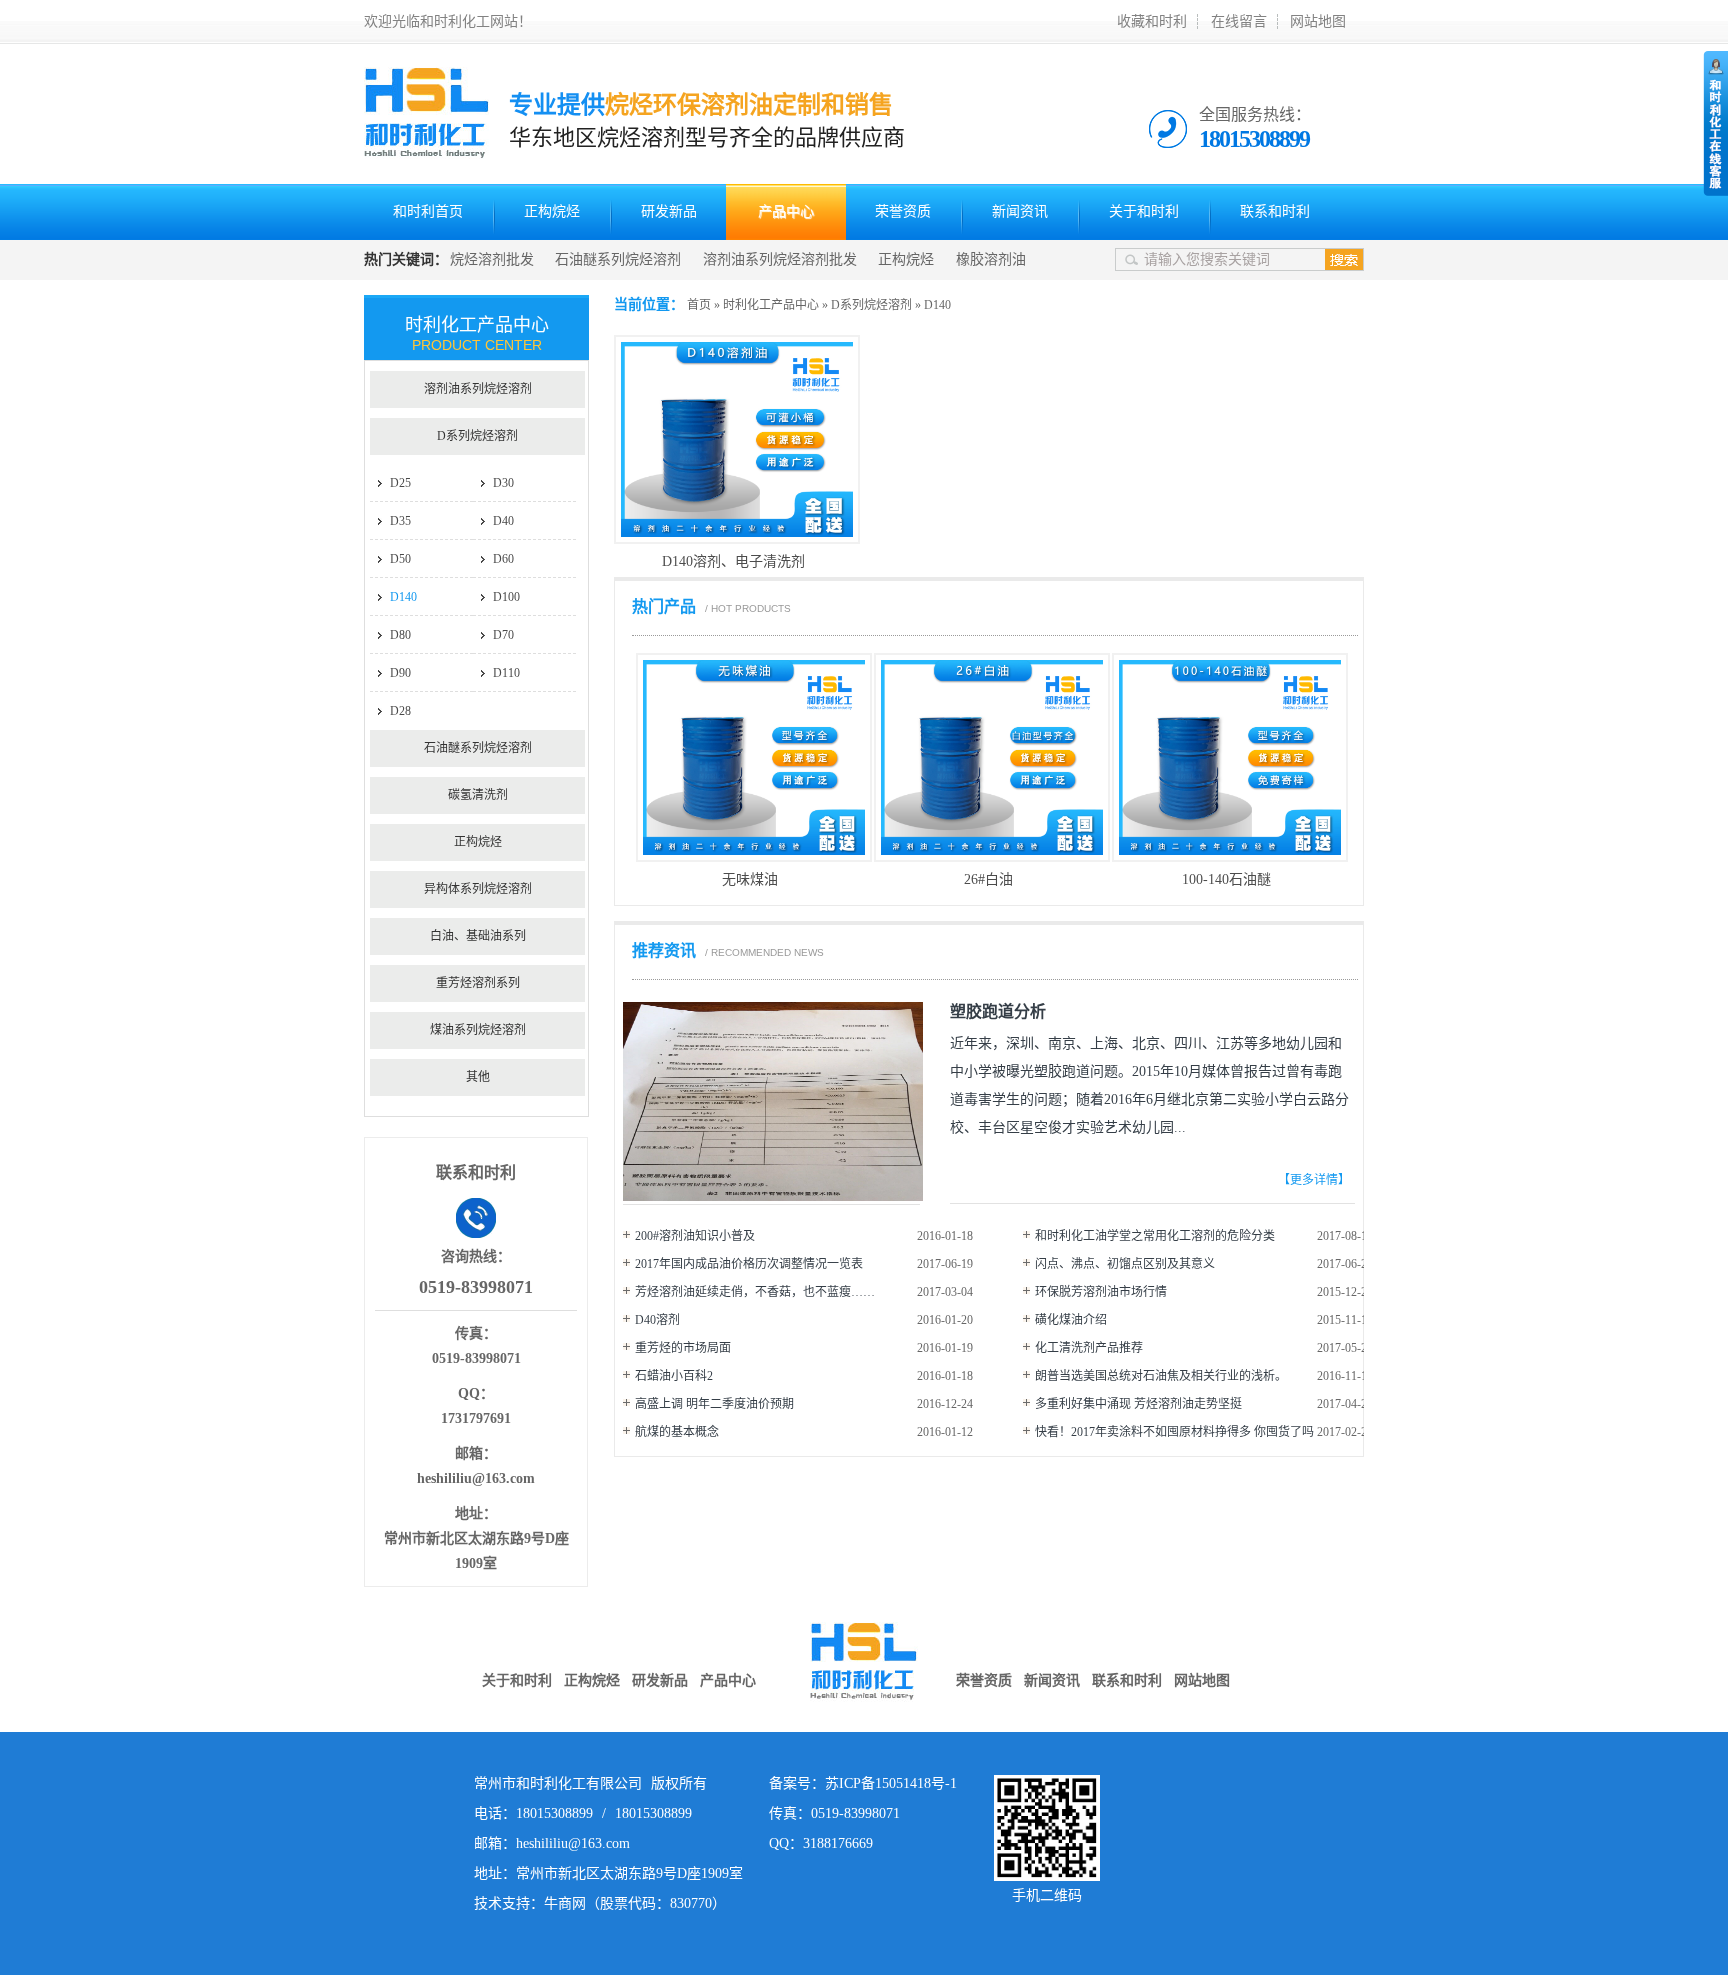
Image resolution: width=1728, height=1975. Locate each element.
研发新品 (669, 211)
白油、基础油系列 (478, 936)
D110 (506, 673)
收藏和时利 (1152, 21)
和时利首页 (428, 211)
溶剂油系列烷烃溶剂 (478, 389)
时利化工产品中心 (771, 305)
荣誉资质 (903, 211)
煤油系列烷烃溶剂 (478, 1030)
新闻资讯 (1020, 211)
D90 (400, 673)
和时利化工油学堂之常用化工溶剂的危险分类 (1155, 1236)
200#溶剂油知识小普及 (695, 1236)
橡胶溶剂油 (991, 259)
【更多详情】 (1314, 1180)
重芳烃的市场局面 (683, 1348)
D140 (937, 305)
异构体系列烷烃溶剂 (478, 889)
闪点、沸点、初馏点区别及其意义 (1125, 1264)
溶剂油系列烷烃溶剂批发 (780, 259)
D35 (400, 521)
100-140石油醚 (1226, 879)
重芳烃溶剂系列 (478, 983)
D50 (400, 559)
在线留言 (1239, 21)
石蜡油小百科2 (674, 1376)
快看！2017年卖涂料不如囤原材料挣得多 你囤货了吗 (1174, 1432)
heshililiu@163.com (476, 1478)
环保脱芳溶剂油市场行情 (1101, 1292)
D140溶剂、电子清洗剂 (733, 561)
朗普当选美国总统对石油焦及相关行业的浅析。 (1161, 1376)
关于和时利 (1144, 211)
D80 (400, 635)
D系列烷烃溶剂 (871, 305)
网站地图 (1318, 21)
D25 (400, 483)
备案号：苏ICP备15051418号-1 (863, 1783)
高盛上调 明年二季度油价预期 (714, 1404)
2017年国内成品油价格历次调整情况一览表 (749, 1264)
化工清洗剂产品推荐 (1089, 1348)
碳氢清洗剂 (478, 795)
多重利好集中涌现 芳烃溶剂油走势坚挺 (1138, 1404)
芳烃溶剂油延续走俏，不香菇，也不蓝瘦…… (755, 1292)
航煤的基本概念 (677, 1432)
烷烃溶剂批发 (492, 259)
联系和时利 (1275, 211)
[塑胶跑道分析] (773, 1197)
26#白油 (988, 879)
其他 (478, 1077)
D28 (400, 711)
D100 (506, 597)
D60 (503, 559)
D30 (503, 483)
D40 (503, 521)
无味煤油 (750, 879)
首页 (699, 305)
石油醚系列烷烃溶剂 (618, 259)
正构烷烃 (552, 211)
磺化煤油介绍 (1071, 1320)
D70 (503, 635)
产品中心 (786, 211)
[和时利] (426, 148)
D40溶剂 (657, 1320)
